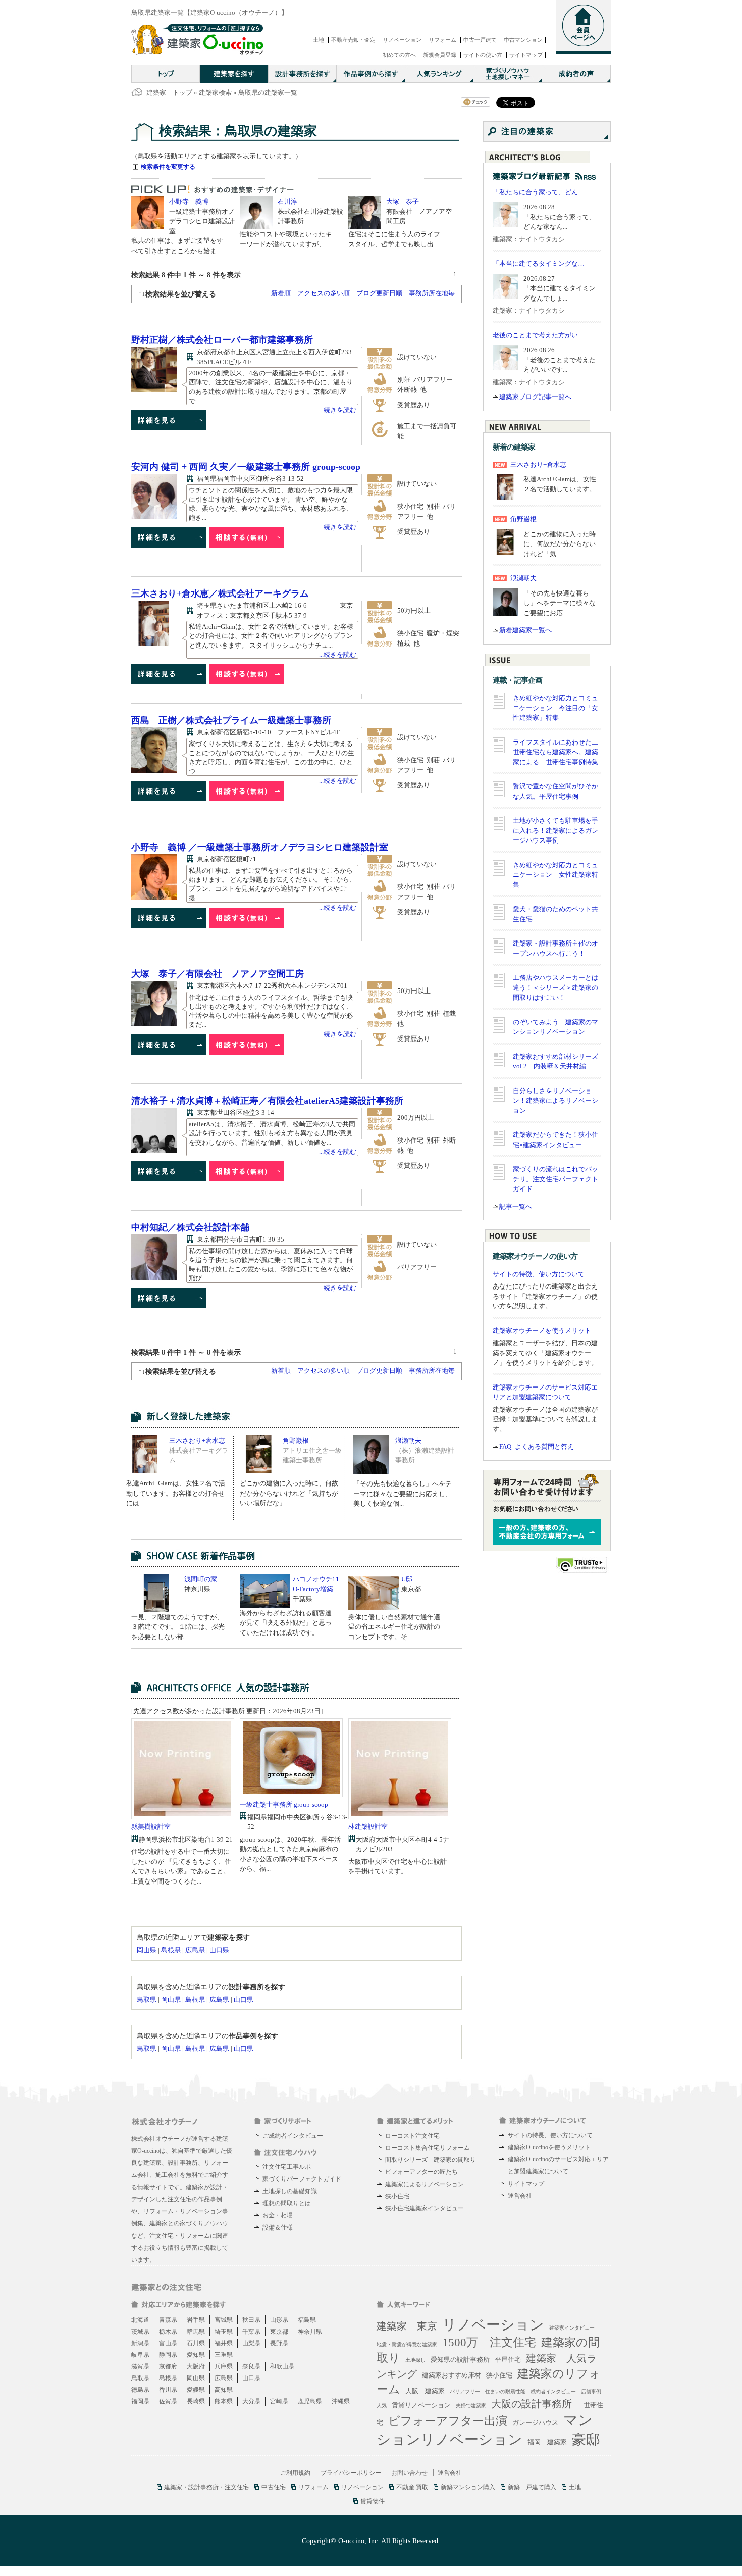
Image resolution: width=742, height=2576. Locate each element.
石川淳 (287, 201)
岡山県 (147, 1950)
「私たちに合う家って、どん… (539, 192)
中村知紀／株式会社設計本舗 (190, 1227)
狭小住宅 (397, 2196)
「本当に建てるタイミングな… (539, 263)
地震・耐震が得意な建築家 (407, 2344)
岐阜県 (140, 2355)
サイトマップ (526, 55)
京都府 (168, 2366)
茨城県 (140, 2332)
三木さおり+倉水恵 (197, 1440)
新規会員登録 (440, 55)
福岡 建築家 (547, 2442)
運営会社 (520, 2196)
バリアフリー (465, 2391)
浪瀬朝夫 (408, 1440)
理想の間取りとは (287, 2203)
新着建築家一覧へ (525, 630)
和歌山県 (282, 2366)
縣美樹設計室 (151, 1827)
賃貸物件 (373, 2501)
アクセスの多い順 (324, 293)
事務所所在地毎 (432, 293)
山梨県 (251, 2343)
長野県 (279, 2343)
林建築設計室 (368, 1827)
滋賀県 (140, 2366)
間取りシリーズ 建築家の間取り (431, 2160)
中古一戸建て (480, 40)
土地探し (415, 2360)
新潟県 (140, 2343)
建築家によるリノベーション (425, 2184)
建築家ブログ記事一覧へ (535, 397)
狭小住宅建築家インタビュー (425, 2208)
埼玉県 (224, 2332)
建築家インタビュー (572, 2328)
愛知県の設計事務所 (460, 2360)
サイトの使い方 (483, 55)
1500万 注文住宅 (489, 2342)
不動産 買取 (412, 2487)
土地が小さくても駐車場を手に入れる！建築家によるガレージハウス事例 (555, 830)
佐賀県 (168, 2401)
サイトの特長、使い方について (550, 2135)
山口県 (219, 1950)
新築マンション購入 (468, 2487)
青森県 (168, 2320)
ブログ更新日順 (379, 293)
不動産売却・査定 (353, 40)
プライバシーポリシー (351, 2473)
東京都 (279, 2332)
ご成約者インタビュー (293, 2136)
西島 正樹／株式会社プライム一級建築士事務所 (231, 720)
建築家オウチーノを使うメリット (542, 1331)
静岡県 (168, 2355)
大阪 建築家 (425, 2391)
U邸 (407, 1579)
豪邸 (586, 2439)
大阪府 (196, 2366)
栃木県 (168, 2332)
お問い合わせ (409, 2473)
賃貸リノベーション (421, 2405)
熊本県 (224, 2401)
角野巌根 (296, 1440)
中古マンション (523, 40)
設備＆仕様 (278, 2227)
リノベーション (402, 40)
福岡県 (140, 2401)
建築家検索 (215, 93)
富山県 (168, 2343)
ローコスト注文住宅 (412, 2136)
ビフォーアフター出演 (448, 2421)
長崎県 (196, 2401)
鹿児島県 (310, 2401)
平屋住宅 (508, 2360)
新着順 (281, 293)
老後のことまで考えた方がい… (539, 335)
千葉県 (251, 2332)
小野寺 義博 (189, 201)
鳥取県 (147, 1999)
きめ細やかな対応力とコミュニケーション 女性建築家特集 (555, 875)
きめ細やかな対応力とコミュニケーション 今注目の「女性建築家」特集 (555, 708)
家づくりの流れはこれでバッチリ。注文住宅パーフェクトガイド (555, 1179)
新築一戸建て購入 (532, 2487)
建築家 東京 (407, 2326)
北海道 (140, 2320)
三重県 (224, 2355)
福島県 (307, 2320)
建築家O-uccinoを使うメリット (549, 2147)
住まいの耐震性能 (505, 2391)
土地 (319, 40)
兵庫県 (224, 2366)
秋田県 (251, 2320)
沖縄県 (341, 2401)
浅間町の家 (201, 1579)
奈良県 (251, 2366)
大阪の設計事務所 (532, 2404)
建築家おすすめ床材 (452, 2375)
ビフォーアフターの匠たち (421, 2172)
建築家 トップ (169, 93)
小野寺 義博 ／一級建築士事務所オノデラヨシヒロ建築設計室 (260, 847)
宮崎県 (279, 2401)
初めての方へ (399, 55)
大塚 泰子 (403, 201)
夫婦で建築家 (471, 2406)
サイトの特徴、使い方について (539, 1274)
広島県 (195, 1950)
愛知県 (196, 2355)
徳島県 (140, 2390)
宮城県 (224, 2320)
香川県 (168, 2390)
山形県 (279, 2320)
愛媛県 (196, 2390)
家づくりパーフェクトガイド (302, 2179)
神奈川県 (310, 2332)
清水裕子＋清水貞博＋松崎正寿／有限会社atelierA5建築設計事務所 (267, 1101)
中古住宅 (274, 2487)
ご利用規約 (295, 2473)
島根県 (171, 1950)
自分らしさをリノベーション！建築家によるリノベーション (555, 1101)
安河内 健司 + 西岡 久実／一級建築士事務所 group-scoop (246, 467)
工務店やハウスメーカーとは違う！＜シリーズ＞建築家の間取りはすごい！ (555, 987)
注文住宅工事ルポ (287, 2167)
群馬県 (196, 2332)
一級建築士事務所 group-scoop (284, 1804)
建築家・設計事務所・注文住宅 (206, 2487)
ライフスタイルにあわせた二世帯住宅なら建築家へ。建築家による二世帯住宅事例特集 (555, 752)
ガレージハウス (535, 2423)
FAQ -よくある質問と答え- (538, 1446)
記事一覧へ (516, 1206)
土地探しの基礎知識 (290, 2191)
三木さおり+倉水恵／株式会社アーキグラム (220, 593)
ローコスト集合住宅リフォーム (428, 2148)
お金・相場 (278, 2215)
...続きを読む (338, 410)
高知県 (224, 2390)
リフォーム (442, 40)
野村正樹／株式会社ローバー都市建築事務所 (222, 340)
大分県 (251, 2401)
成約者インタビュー (553, 2391)
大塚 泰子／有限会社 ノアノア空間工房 (218, 974)
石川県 (196, 2343)
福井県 (224, 2343)
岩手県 (196, 2320)
